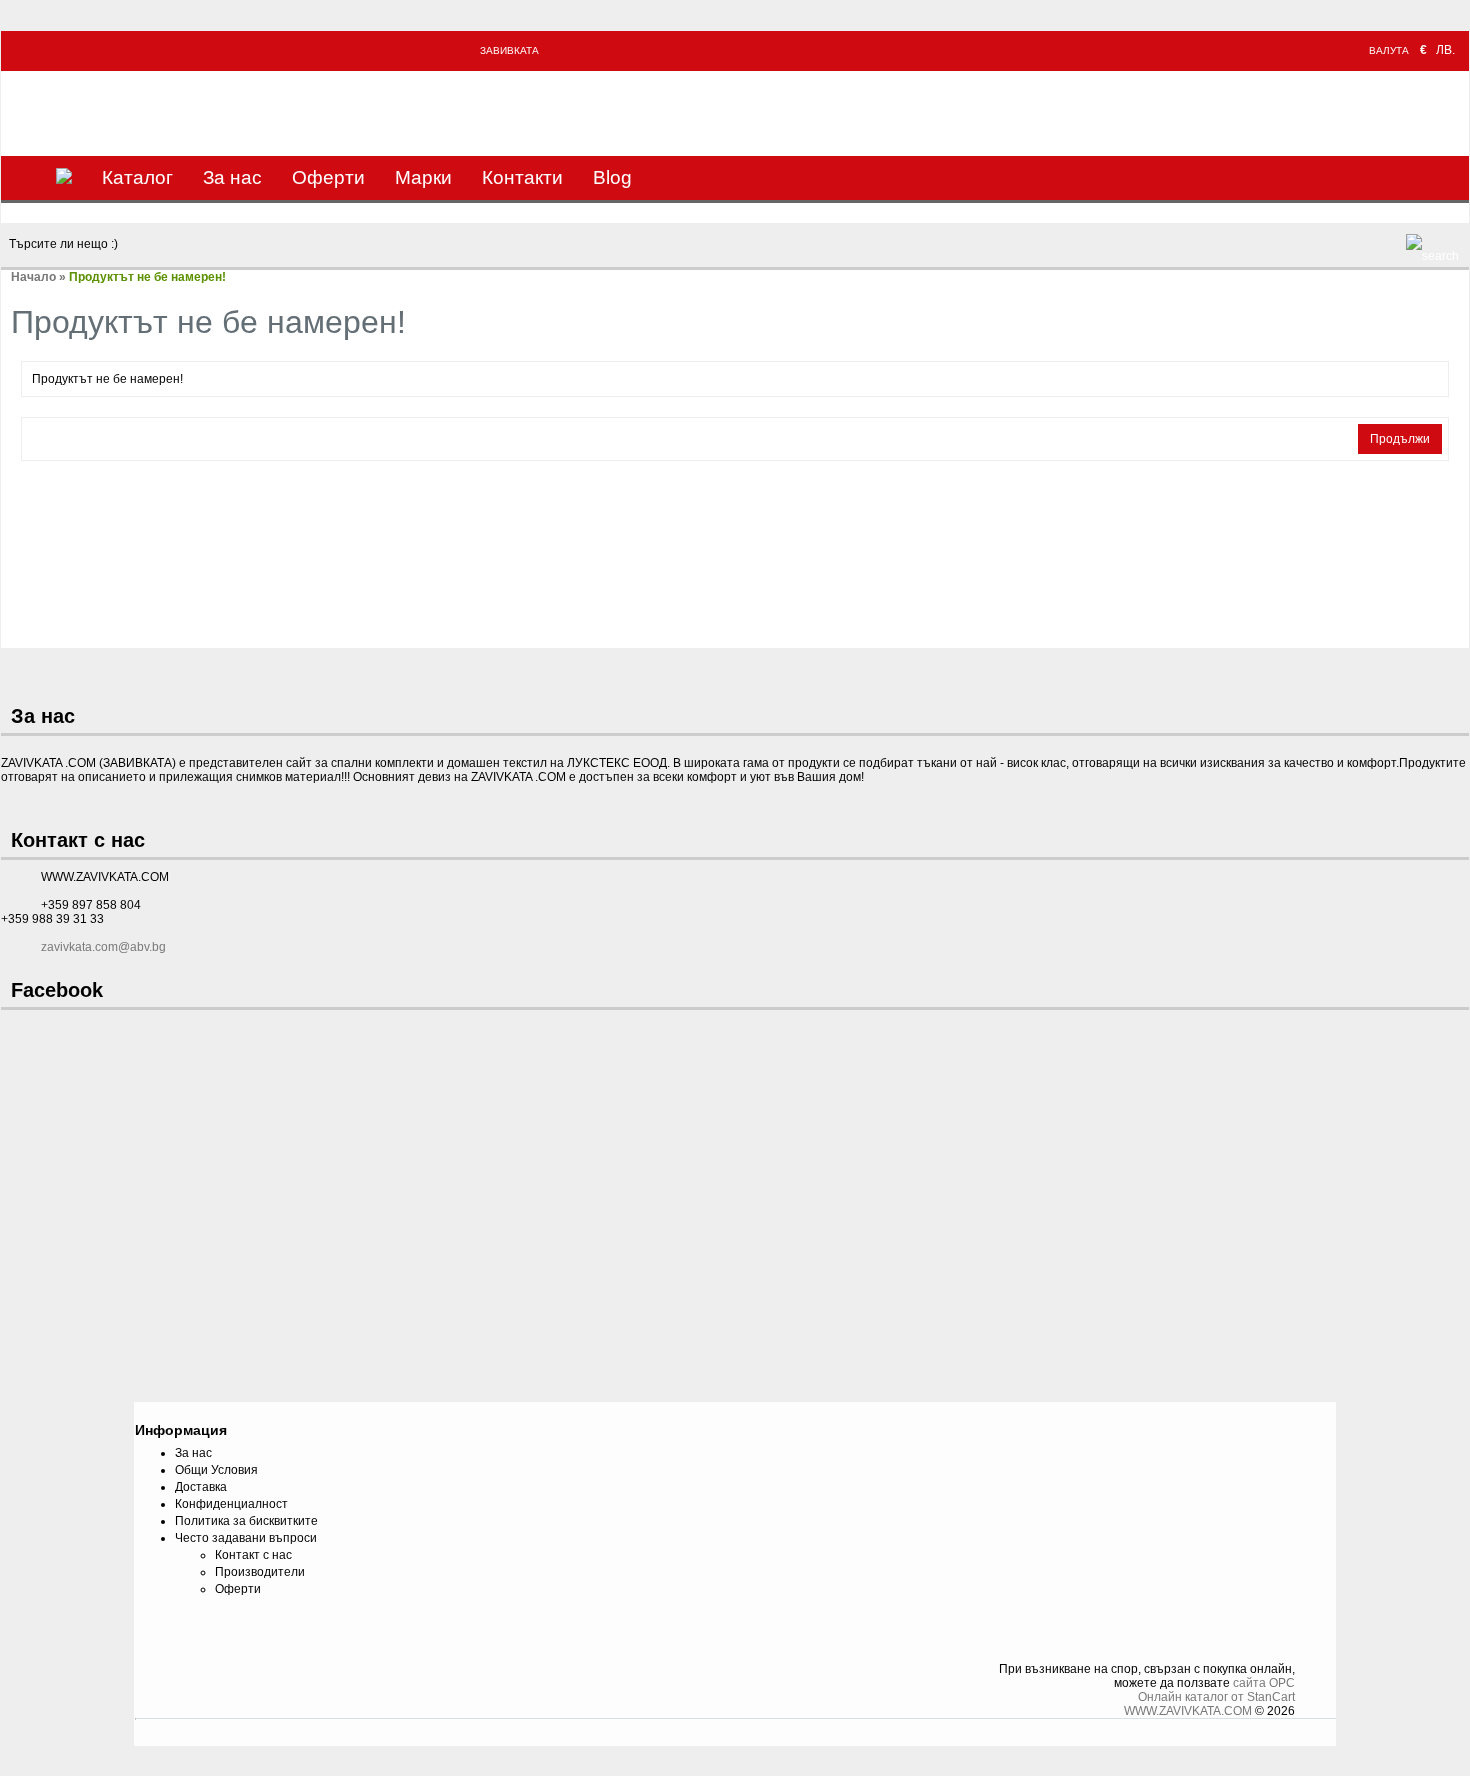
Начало (33, 277)
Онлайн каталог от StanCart (1216, 1697)
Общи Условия (216, 1470)
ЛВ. (1445, 50)
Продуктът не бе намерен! (147, 277)
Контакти (522, 177)
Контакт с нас (253, 1555)
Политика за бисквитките (246, 1521)
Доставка (201, 1487)
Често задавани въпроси (246, 1538)
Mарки (423, 177)
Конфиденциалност (231, 1504)
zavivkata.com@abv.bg (103, 947)
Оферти (328, 177)
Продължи (1400, 439)
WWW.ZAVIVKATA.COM (1188, 1711)
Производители (260, 1572)
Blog (612, 177)
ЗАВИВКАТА (509, 50)
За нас (232, 177)
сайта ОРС (1264, 1683)
